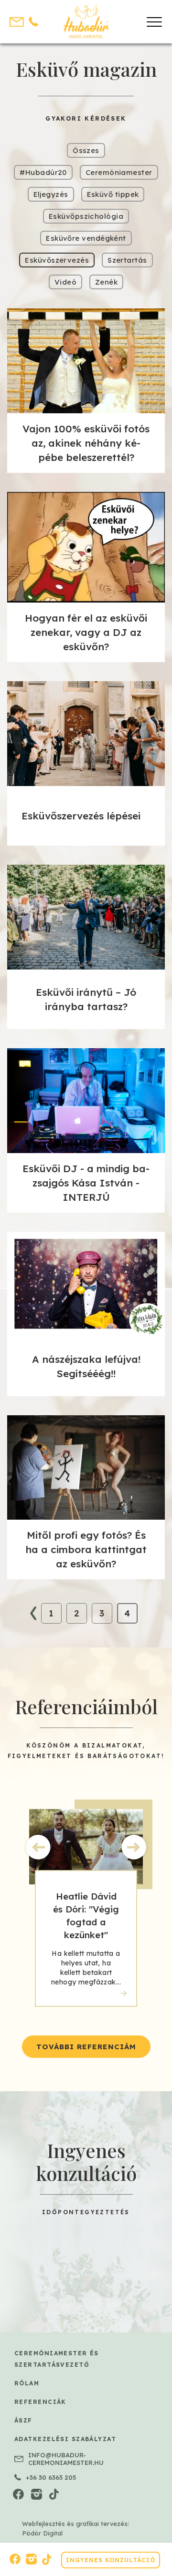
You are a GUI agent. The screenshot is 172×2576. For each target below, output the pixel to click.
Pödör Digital (42, 2533)
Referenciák (40, 2402)
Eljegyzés (51, 194)
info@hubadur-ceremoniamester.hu (66, 2459)
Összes (86, 150)
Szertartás (127, 260)
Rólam (27, 2383)
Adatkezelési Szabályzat (65, 2439)
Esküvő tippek (113, 194)
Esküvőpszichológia (86, 216)
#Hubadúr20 (43, 172)
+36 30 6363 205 (51, 2477)
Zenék (106, 282)
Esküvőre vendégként (86, 238)
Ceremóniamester (119, 172)
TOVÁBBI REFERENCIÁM (86, 2047)
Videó (65, 282)
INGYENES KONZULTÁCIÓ (111, 2560)
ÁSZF (23, 2420)
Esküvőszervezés (57, 260)
